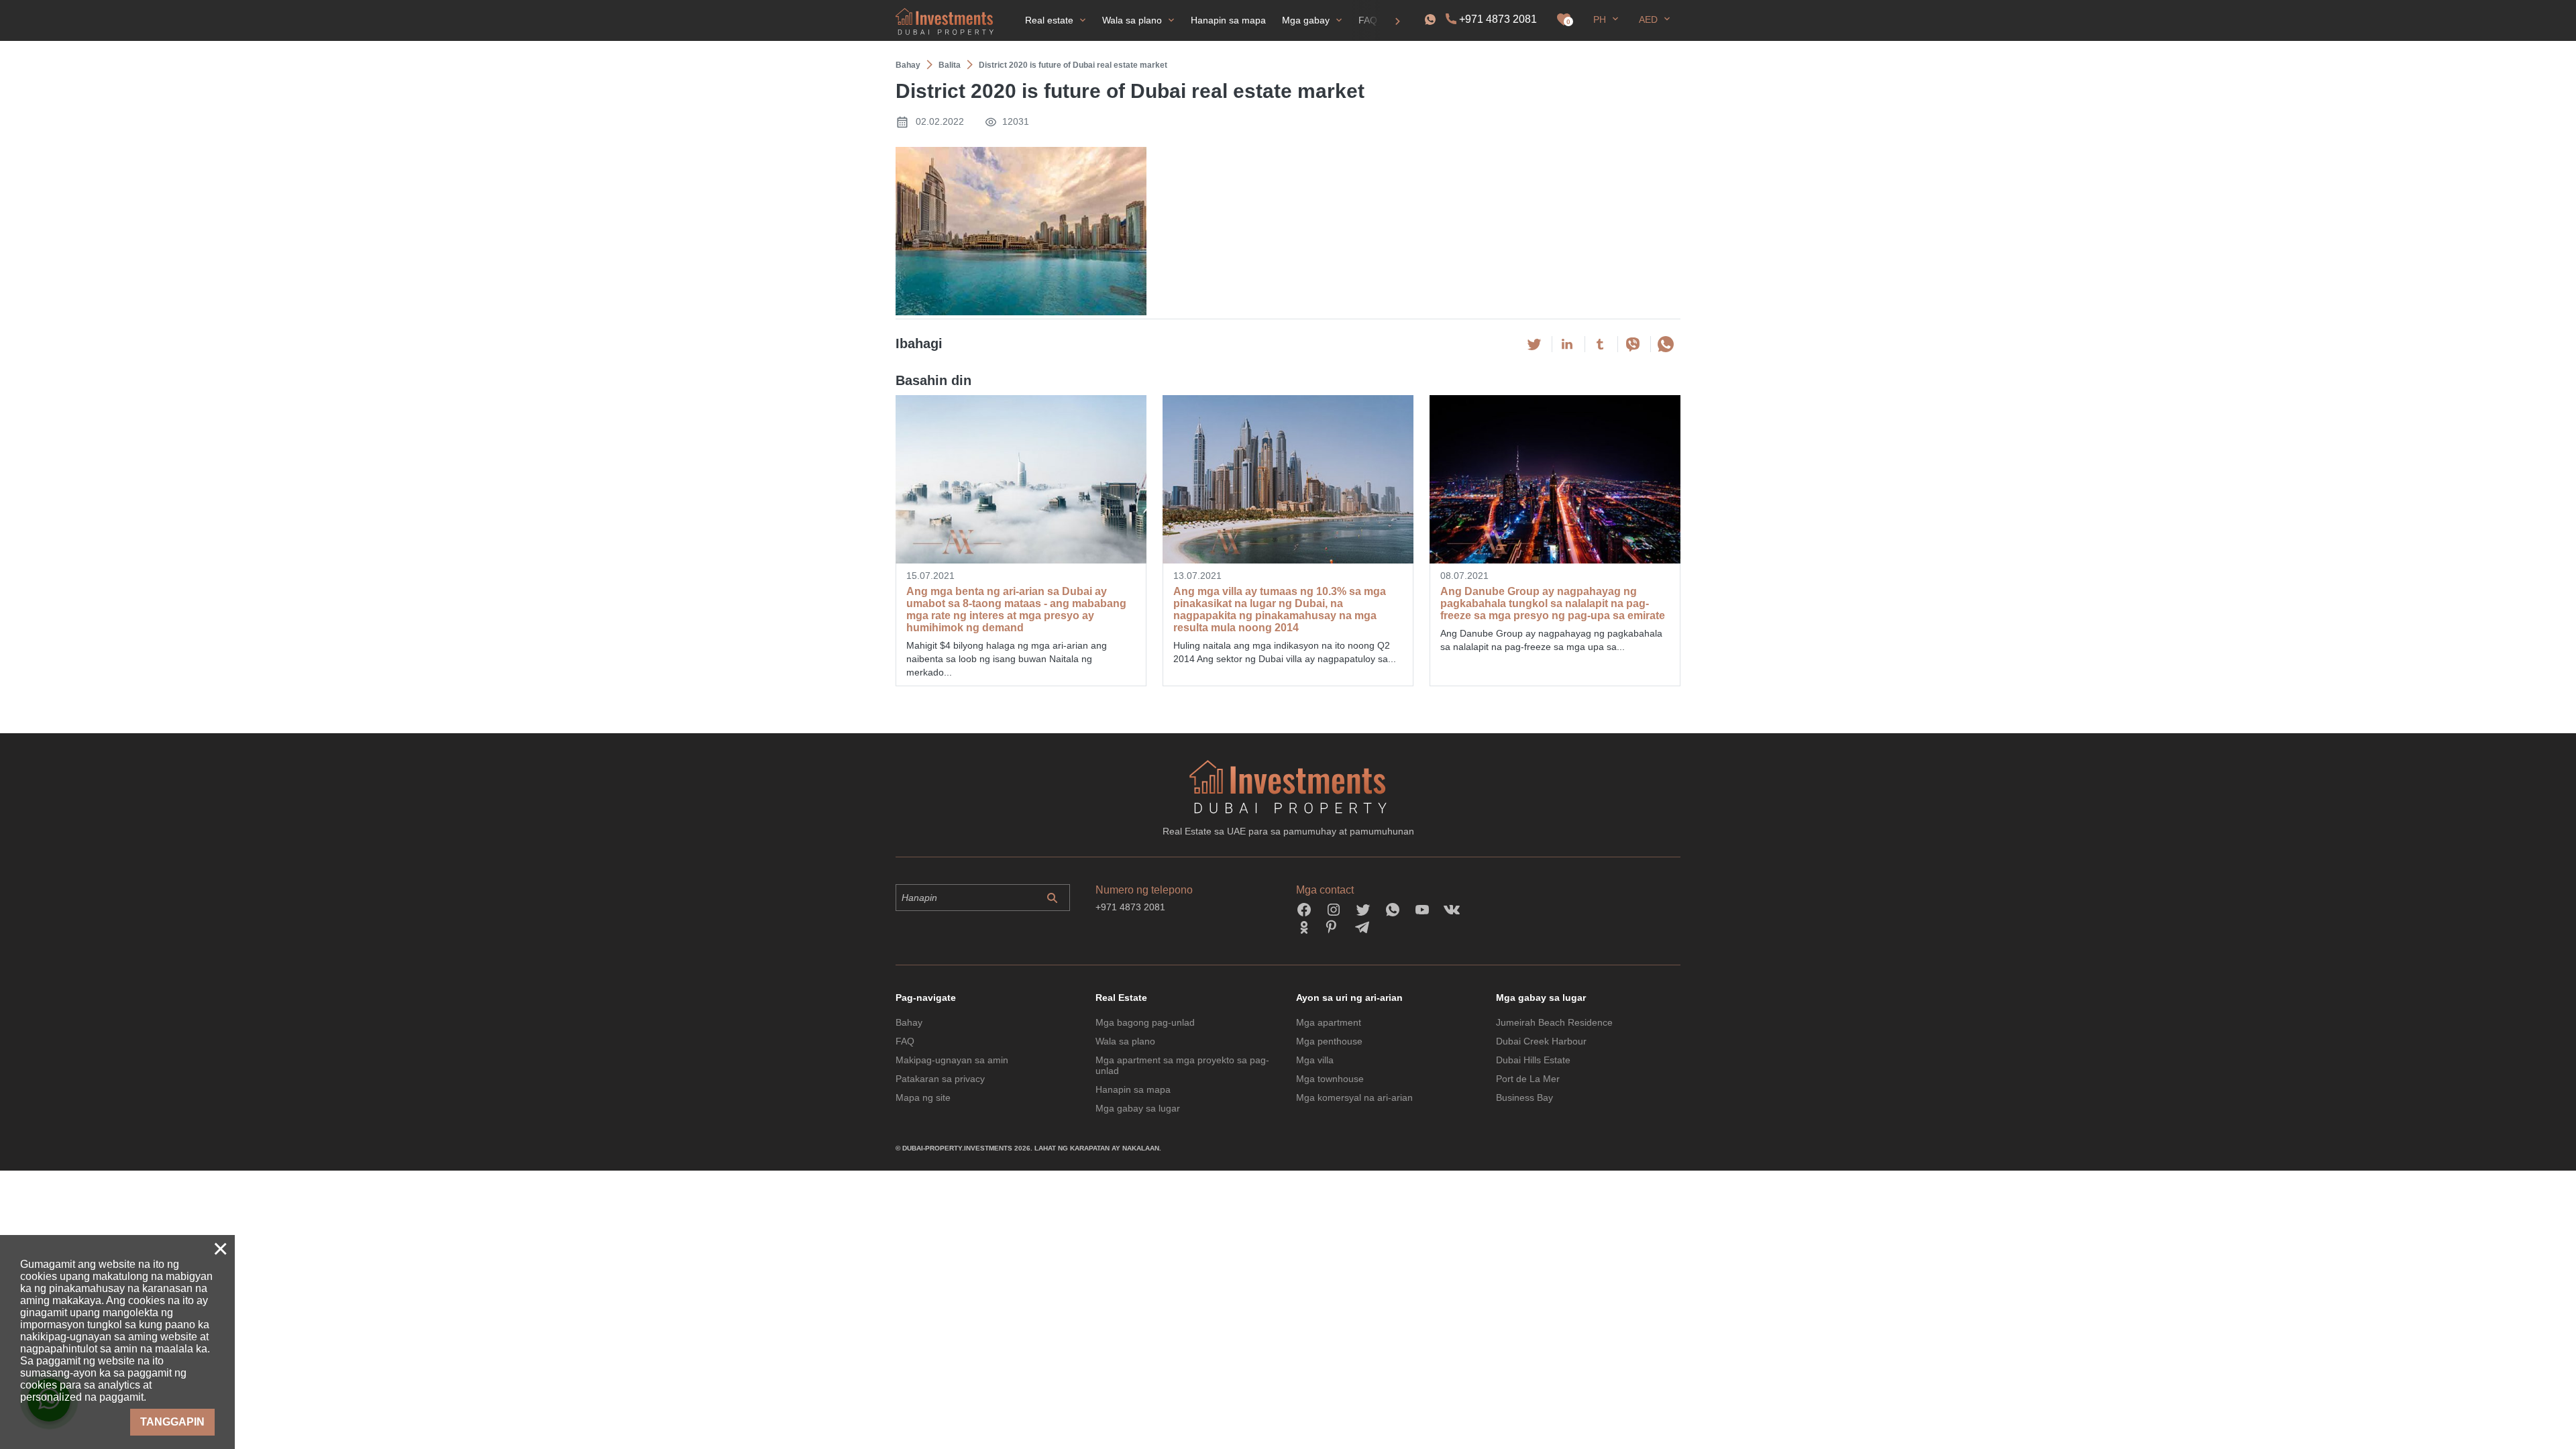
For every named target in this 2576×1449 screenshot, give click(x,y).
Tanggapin (172, 1422)
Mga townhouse (1330, 1079)
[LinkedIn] (1567, 344)
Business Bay (1524, 1097)
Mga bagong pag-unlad (1145, 1022)
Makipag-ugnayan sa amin (952, 1060)
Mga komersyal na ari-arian (1354, 1097)
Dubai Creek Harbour (1541, 1041)
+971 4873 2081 (1498, 19)
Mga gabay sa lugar (1138, 1108)
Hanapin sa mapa (1133, 1089)
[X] (1534, 344)
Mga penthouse (1329, 1041)
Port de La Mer (1528, 1079)
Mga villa (1315, 1060)
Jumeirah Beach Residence (1554, 1022)
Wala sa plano (1125, 1041)
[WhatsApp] (1666, 344)
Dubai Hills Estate (1533, 1060)
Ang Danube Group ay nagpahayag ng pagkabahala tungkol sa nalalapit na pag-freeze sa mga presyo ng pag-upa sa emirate (1553, 603)
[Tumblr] (1600, 344)
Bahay (909, 1022)
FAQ (905, 1041)
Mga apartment (1329, 1022)
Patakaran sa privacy (940, 1079)
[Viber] (1633, 344)
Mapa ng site (923, 1097)
